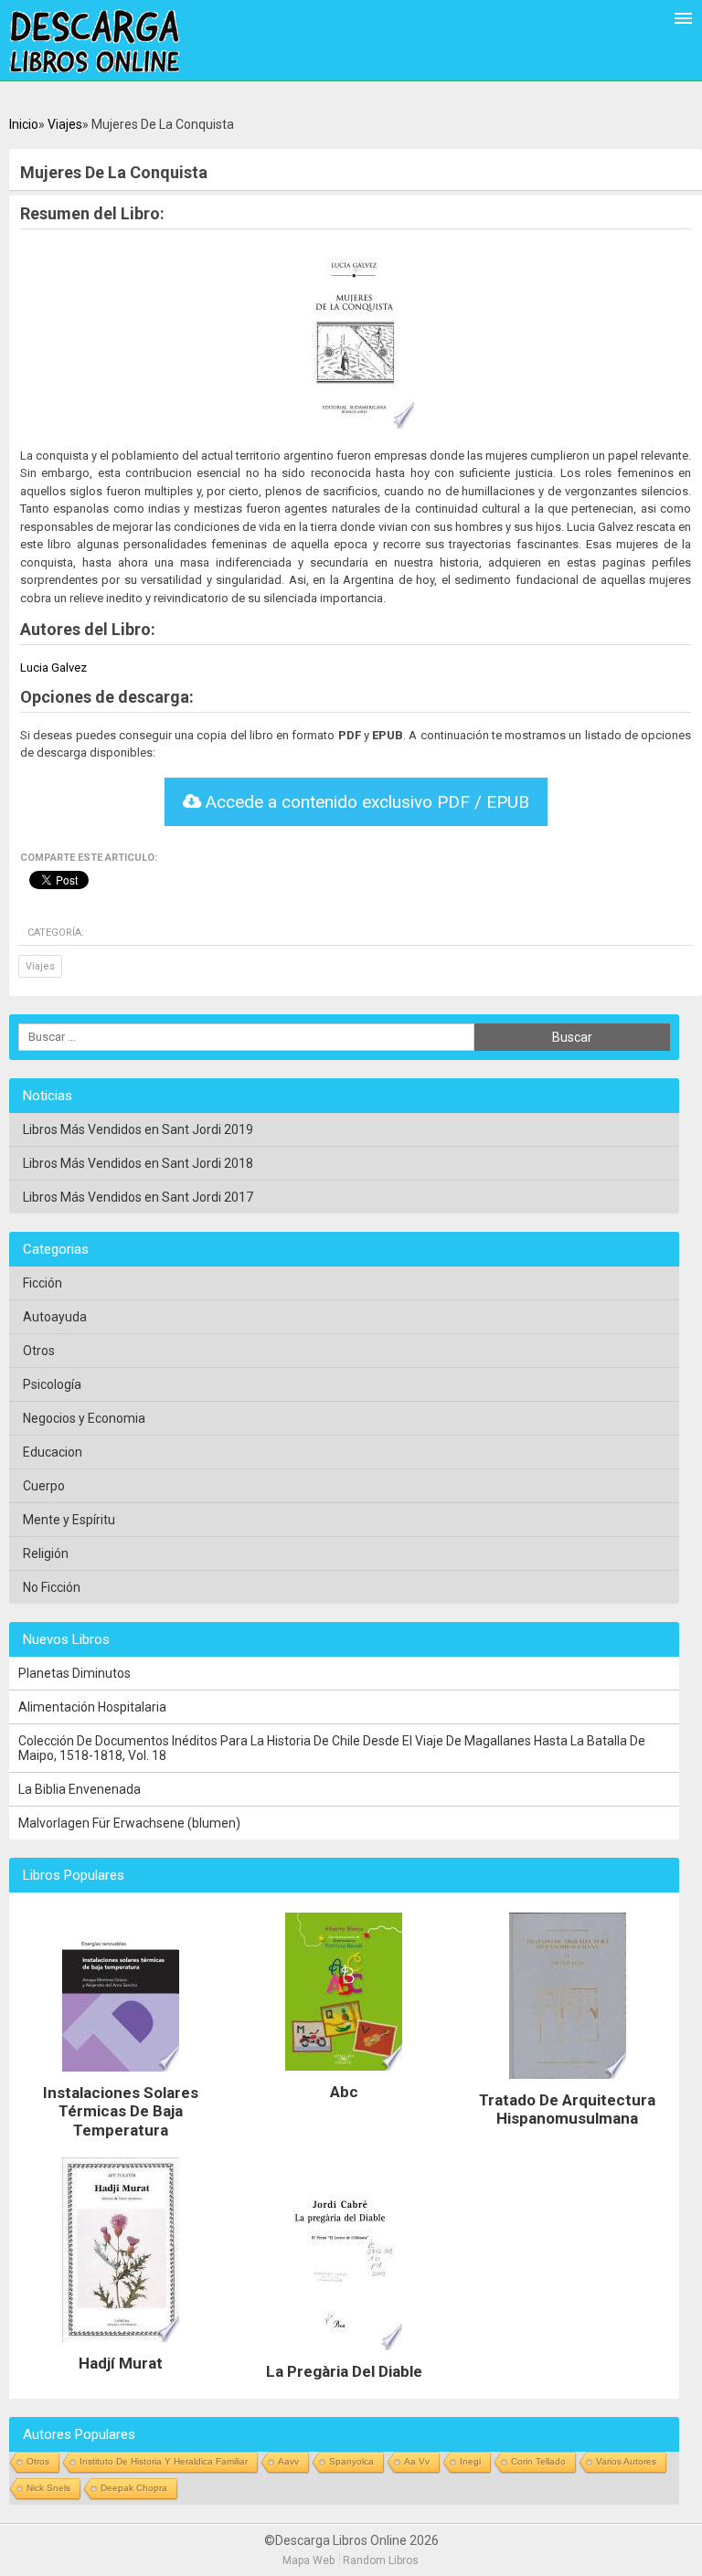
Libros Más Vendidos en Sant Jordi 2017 (138, 1197)
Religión (46, 1553)
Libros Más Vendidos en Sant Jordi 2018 (138, 1163)
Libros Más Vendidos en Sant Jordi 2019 (138, 1129)
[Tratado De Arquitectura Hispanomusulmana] (568, 2083)
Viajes (65, 124)
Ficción (43, 1283)
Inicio (24, 124)
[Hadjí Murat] (121, 2347)
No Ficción (52, 1587)
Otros (39, 1351)
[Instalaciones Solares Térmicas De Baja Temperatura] (121, 2076)
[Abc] (344, 2075)
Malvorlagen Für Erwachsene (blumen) (129, 1823)
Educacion (53, 1452)
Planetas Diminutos (74, 1673)
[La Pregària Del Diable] (344, 2355)
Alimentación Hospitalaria (92, 1707)
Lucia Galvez (53, 668)
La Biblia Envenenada (80, 1789)
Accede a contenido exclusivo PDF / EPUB (365, 802)
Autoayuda (55, 1317)
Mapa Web (308, 2560)
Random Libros (381, 2560)
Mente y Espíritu (69, 1520)
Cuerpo (44, 1486)
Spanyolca (351, 2461)
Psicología (52, 1384)
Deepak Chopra (134, 2488)
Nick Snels (48, 2488)
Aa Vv (417, 2461)
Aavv (288, 2461)
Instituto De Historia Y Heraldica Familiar (164, 2461)
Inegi (470, 2461)
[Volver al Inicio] (95, 42)
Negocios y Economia (84, 1418)
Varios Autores (626, 2461)
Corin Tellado (538, 2461)
